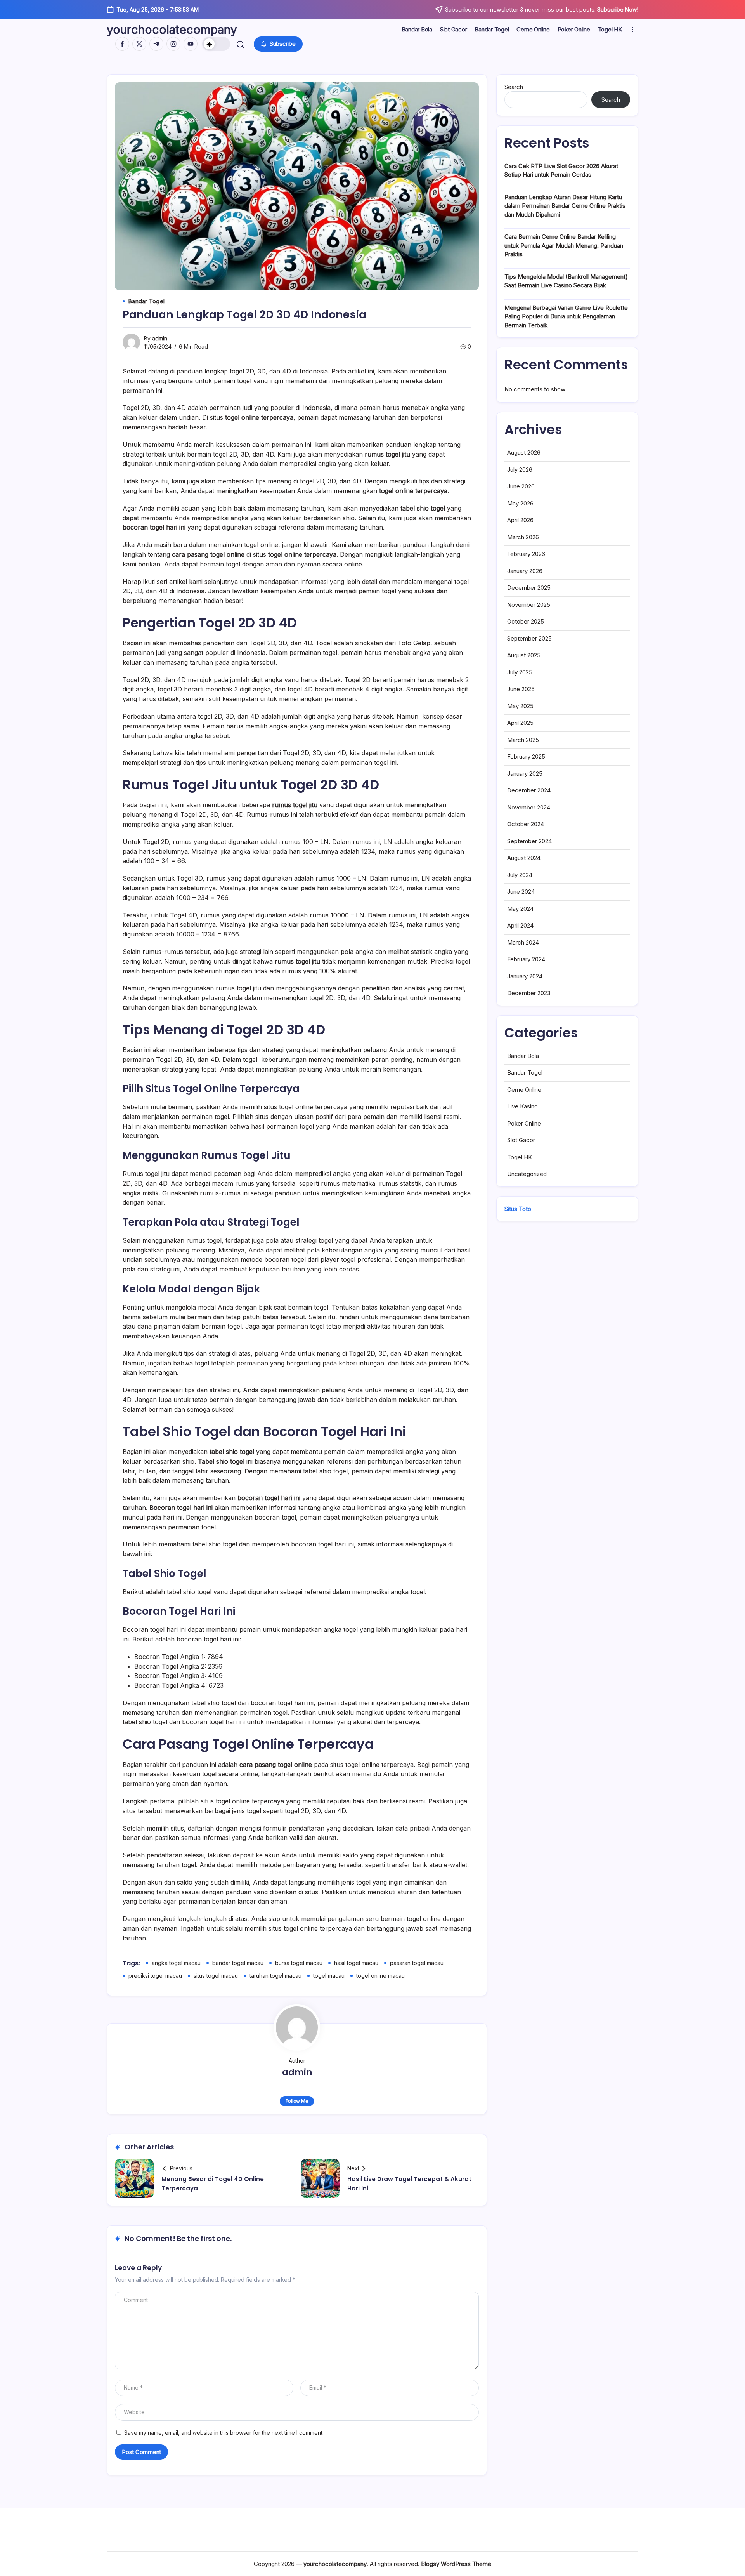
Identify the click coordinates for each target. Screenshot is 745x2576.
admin (160, 338)
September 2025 (529, 638)
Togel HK (520, 1157)
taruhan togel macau (275, 1976)
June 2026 (521, 486)
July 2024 (520, 875)
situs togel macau (216, 1976)
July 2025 (520, 672)
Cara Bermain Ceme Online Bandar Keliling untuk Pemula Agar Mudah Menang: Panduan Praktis (564, 245)
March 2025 (523, 740)
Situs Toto (518, 1209)
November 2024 (529, 807)
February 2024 (526, 959)
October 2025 (526, 621)
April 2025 (520, 723)
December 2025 (529, 588)
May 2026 (520, 503)
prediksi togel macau (155, 1976)
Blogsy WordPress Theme (456, 2564)
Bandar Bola (523, 1056)
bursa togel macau (299, 1963)
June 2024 (521, 892)
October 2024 (526, 824)
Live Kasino (522, 1106)
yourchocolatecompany (172, 30)
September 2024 (529, 841)
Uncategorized (527, 1174)
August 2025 (524, 655)
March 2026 (523, 537)
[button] (216, 44)
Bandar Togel (525, 1073)
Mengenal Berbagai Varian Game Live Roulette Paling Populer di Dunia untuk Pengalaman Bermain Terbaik (566, 316)
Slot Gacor (521, 1140)
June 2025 (521, 689)
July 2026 (520, 470)
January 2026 (525, 571)
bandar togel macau (238, 1963)
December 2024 (529, 790)
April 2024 (520, 925)
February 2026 (526, 554)
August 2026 (524, 452)
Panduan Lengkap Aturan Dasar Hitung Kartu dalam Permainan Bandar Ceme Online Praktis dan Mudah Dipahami (565, 206)
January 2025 (525, 774)
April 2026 (520, 520)
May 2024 (520, 909)
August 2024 (524, 858)
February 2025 (526, 756)
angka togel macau (176, 1963)
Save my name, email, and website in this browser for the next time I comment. (224, 2433)
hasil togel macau (356, 1963)
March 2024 (523, 942)
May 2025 (520, 706)
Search (514, 87)
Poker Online (524, 1123)
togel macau (329, 1976)
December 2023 (529, 993)
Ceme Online (524, 1090)
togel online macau (380, 1976)
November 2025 (529, 605)
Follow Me (297, 2101)
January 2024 (525, 976)
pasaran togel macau (417, 1963)
